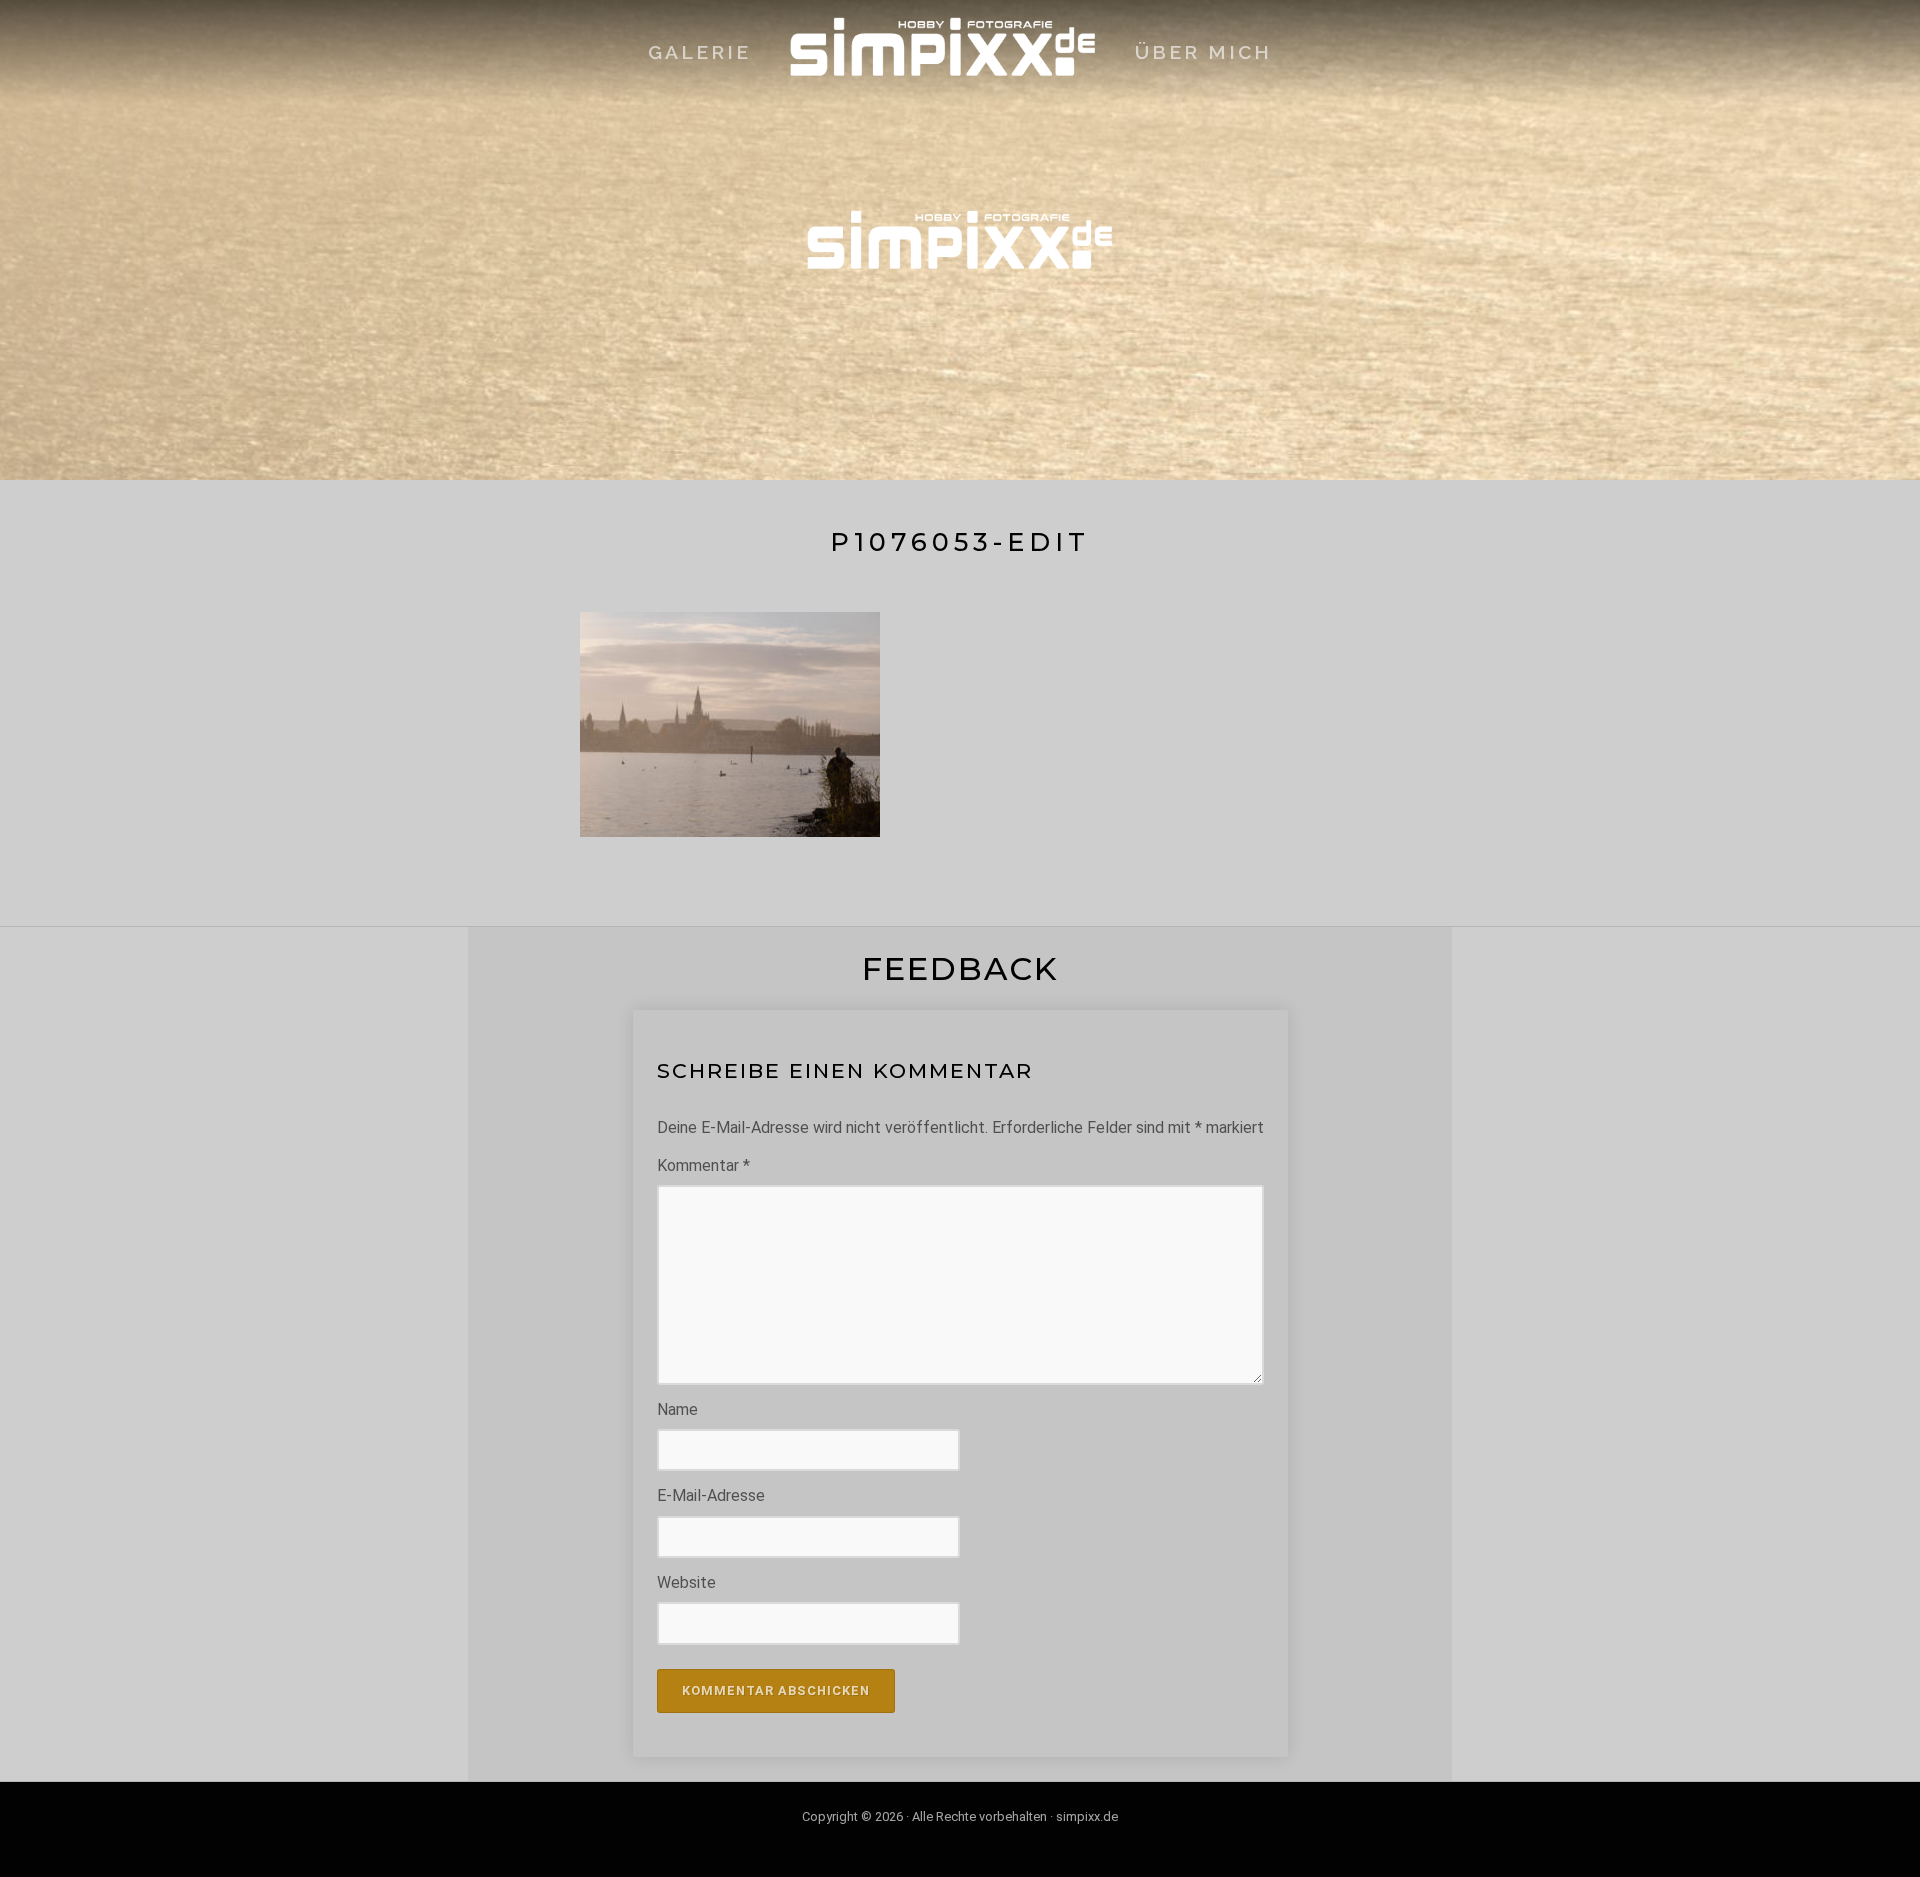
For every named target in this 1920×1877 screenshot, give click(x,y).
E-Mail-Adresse (711, 1495)
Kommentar (703, 1165)
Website (686, 1582)
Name (677, 1409)
